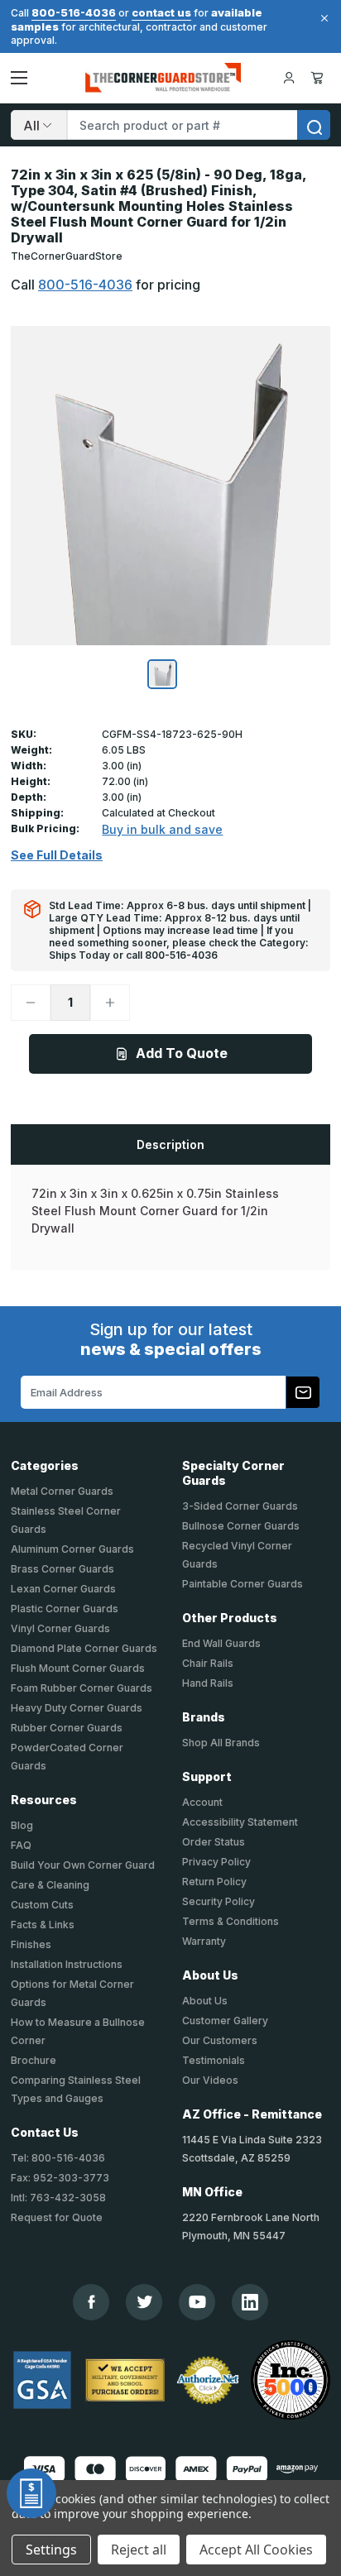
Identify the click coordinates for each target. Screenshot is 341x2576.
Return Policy (214, 1882)
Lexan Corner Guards (63, 1589)
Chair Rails (208, 1663)
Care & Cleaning (50, 1885)
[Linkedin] (250, 2302)
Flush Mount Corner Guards (78, 1668)
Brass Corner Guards (62, 1569)
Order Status (214, 1842)
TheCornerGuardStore (67, 256)
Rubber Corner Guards (67, 1728)
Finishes (31, 1944)
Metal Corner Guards (62, 1491)
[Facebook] (91, 2302)
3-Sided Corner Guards (240, 1506)
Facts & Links (43, 1925)
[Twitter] (144, 2302)
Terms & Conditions (231, 1921)
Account (202, 1802)
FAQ (21, 1845)
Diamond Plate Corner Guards (84, 1648)
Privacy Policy (216, 1862)
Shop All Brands (221, 1743)
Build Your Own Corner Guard (83, 1865)
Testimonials (214, 2060)
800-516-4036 (74, 12)
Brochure (34, 2060)
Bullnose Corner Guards (241, 1526)
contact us (161, 12)
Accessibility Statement (240, 1822)
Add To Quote (182, 1053)
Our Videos (210, 2080)
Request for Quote (57, 2217)
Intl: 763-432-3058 (58, 2198)
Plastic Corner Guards (65, 1609)
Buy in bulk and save (162, 829)
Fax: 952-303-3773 (60, 2178)
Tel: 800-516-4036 (58, 2158)
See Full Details (57, 855)
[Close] (322, 18)
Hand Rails (208, 1683)
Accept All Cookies (256, 2550)
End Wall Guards (221, 1643)
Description (170, 1144)
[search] (314, 125)
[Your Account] (289, 78)
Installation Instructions (67, 1964)
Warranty (204, 1941)
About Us (205, 2001)
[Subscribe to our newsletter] (303, 1392)
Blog (22, 1825)
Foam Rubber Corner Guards (82, 1688)
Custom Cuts (42, 1905)
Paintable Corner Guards (243, 1584)
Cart (320, 78)
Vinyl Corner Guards (60, 1628)
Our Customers (220, 2040)
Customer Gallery (225, 2021)
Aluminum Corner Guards (72, 1549)
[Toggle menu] (19, 78)
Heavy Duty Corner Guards (77, 1708)
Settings (51, 2550)
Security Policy (219, 1901)
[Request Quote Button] (31, 2493)
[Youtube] (197, 2302)
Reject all (139, 2550)
